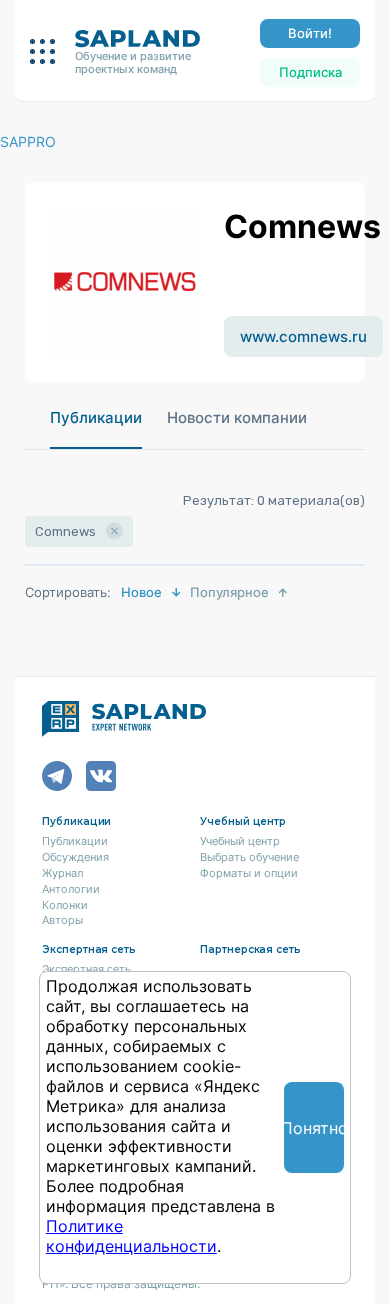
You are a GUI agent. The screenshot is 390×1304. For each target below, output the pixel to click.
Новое (141, 592)
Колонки (65, 905)
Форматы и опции (249, 873)
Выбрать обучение (249, 857)
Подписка (310, 72)
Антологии (71, 889)
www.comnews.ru (303, 336)
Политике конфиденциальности (131, 1236)
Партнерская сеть (250, 949)
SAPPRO (28, 141)
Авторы (62, 920)
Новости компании (237, 418)
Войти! (310, 33)
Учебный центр (240, 841)
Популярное (229, 592)
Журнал (62, 873)
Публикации (96, 418)
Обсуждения (75, 857)
